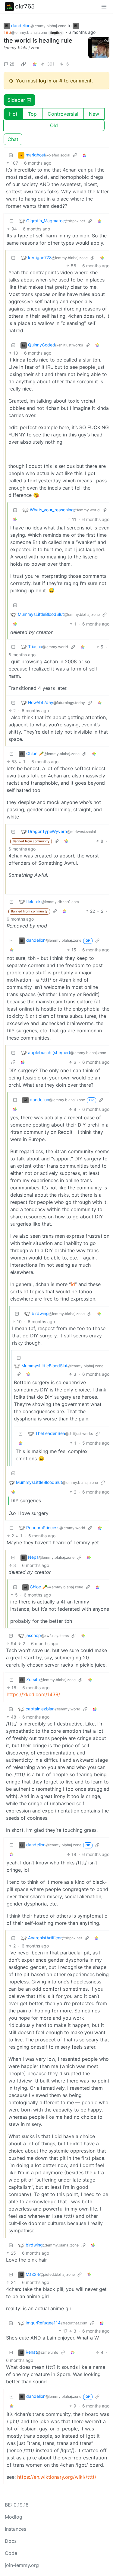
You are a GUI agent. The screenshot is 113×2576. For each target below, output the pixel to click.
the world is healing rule (38, 40)
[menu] (104, 6)
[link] (24, 64)
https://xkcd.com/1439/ (33, 1694)
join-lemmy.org (22, 2565)
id (73, 1284)
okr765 (25, 6)
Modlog (14, 2517)
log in (45, 81)
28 (12, 64)
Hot (13, 114)
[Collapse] (11, 155)
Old (54, 125)
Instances (16, 2529)
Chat (13, 139)
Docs (11, 2541)
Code (11, 2553)
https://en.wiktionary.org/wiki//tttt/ (57, 2477)
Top (32, 114)
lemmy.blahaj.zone (22, 48)
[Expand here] (99, 47)
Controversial (63, 114)
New (94, 114)
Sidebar (16, 100)
